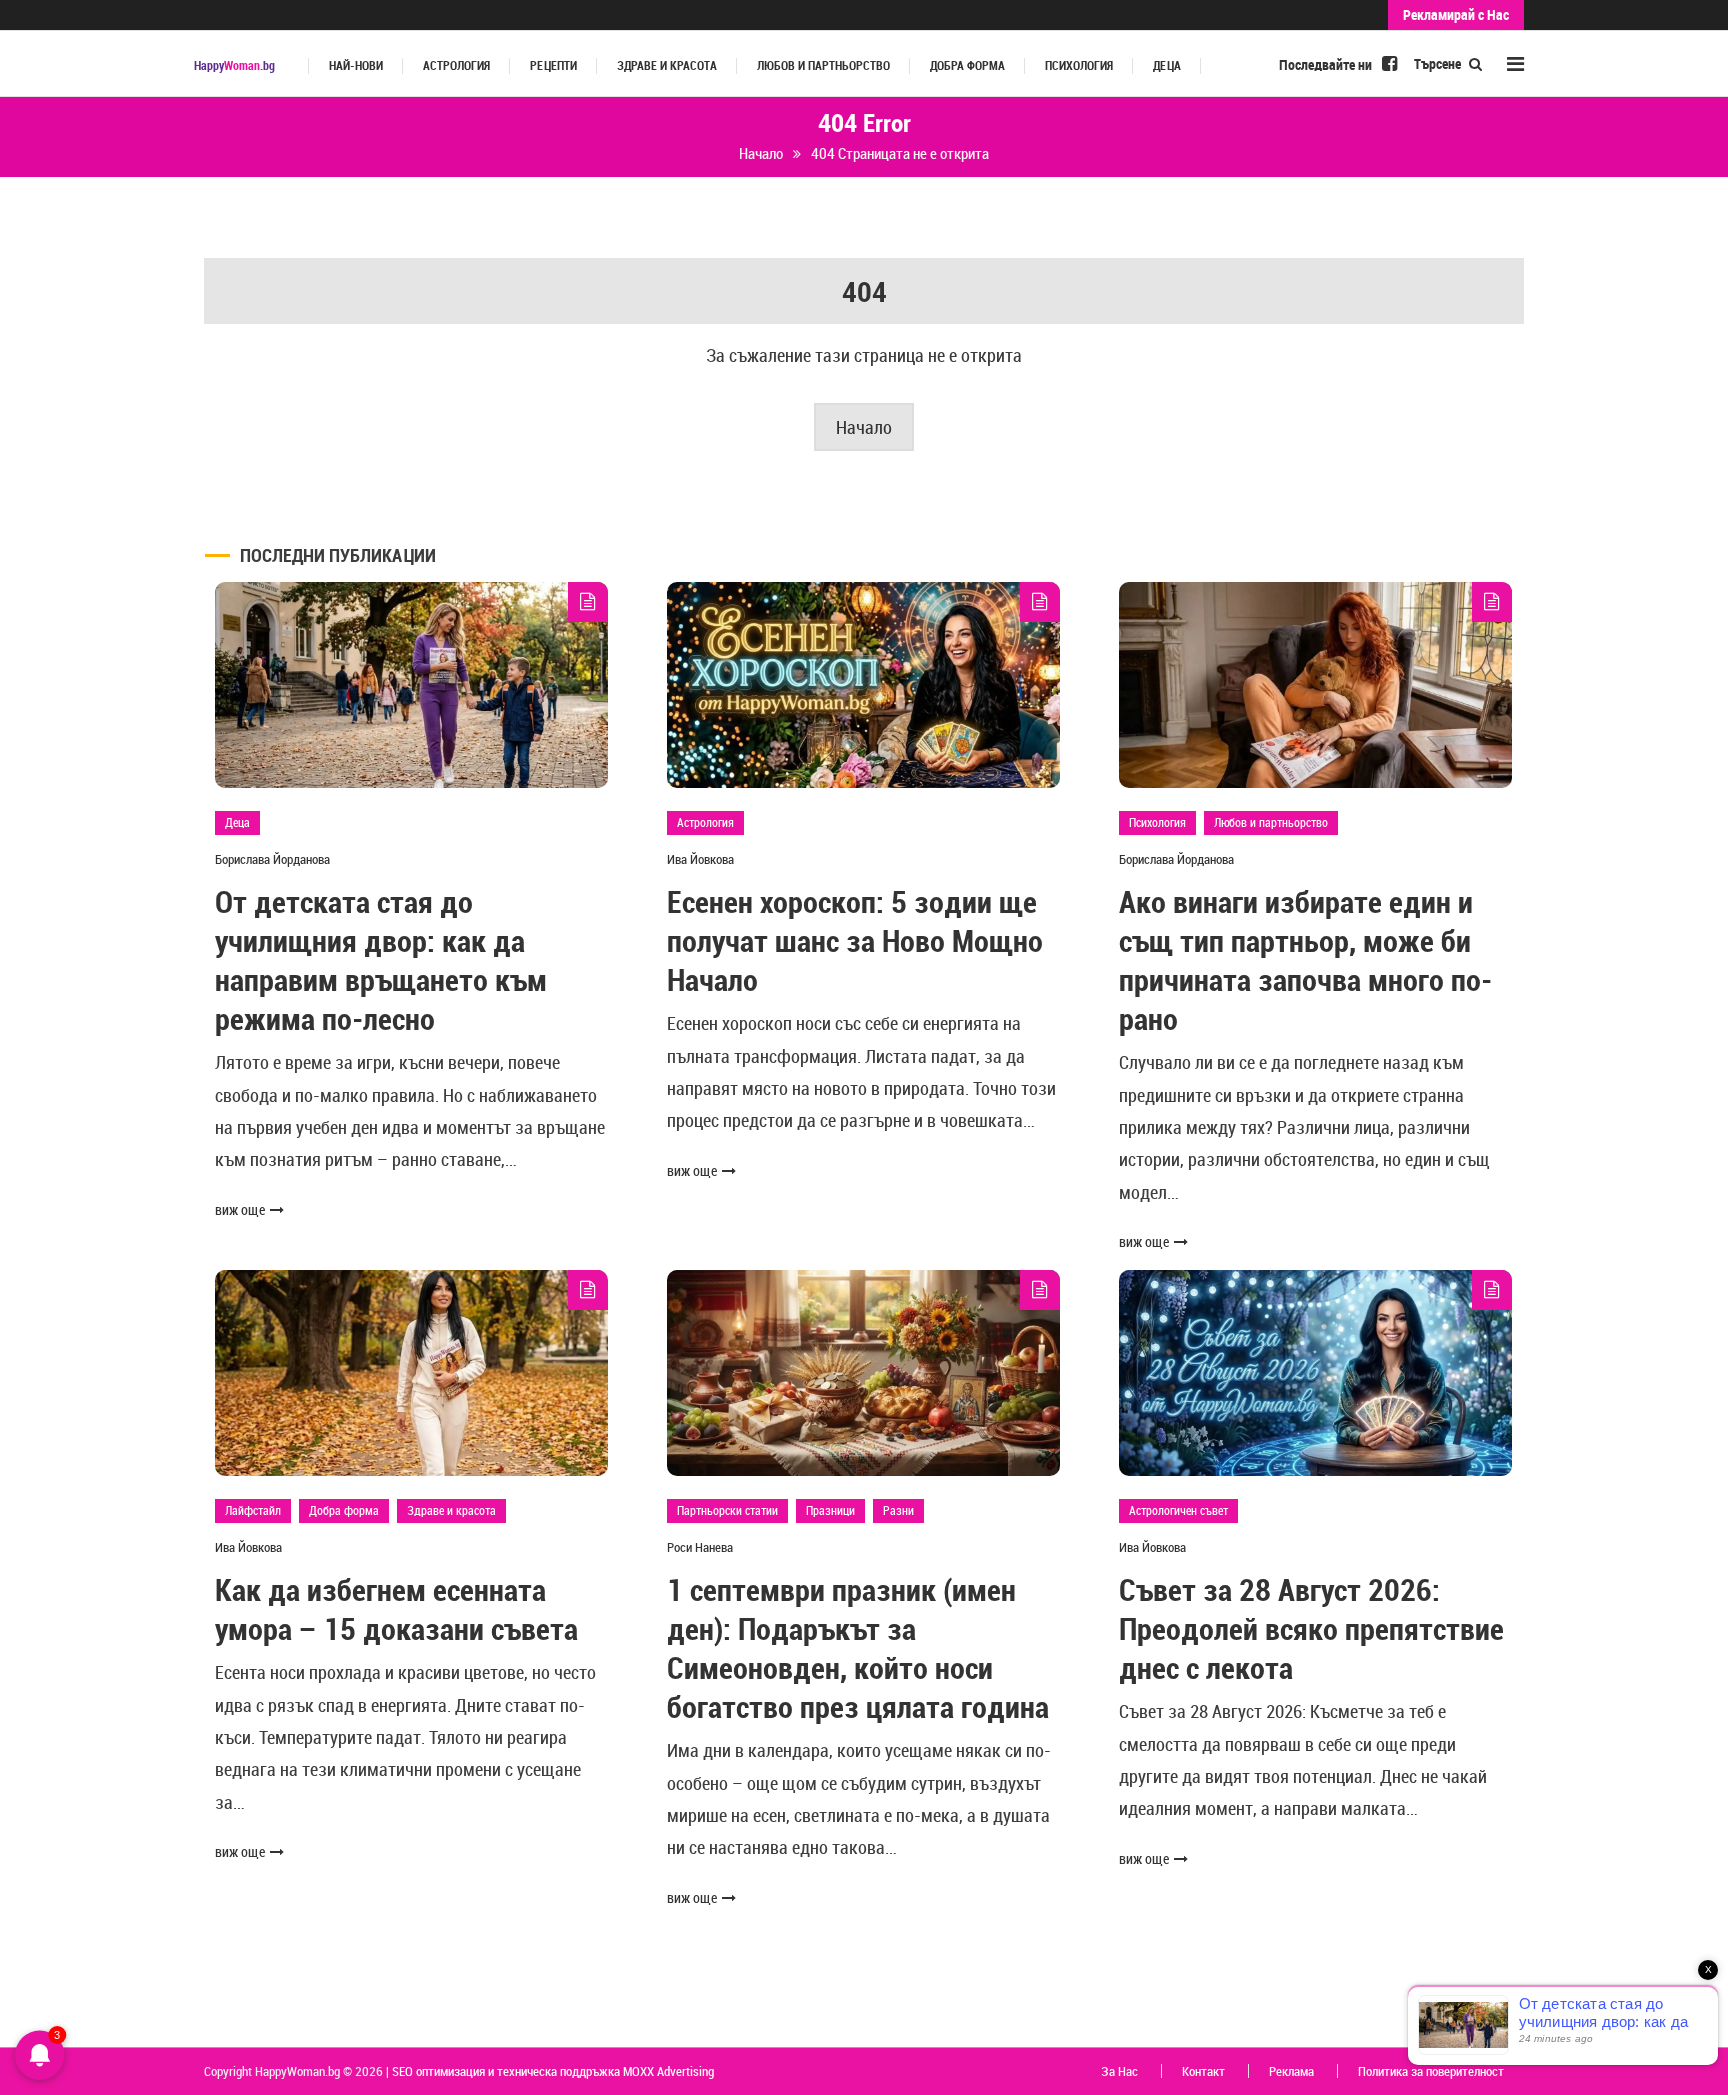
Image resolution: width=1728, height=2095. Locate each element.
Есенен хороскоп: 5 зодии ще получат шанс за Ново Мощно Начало (855, 940)
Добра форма (967, 65)
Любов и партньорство (823, 65)
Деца (1167, 65)
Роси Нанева (700, 1547)
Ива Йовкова (700, 859)
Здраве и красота (667, 65)
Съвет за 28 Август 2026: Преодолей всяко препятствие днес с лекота (1311, 1628)
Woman (234, 65)
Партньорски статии (727, 1510)
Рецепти (553, 65)
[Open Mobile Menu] (1515, 63)
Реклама (1291, 2071)
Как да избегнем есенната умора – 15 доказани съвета (396, 1609)
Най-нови (356, 65)
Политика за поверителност (1431, 2071)
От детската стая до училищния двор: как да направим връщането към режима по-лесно (381, 960)
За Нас (1119, 2071)
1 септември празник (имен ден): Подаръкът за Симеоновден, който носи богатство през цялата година (858, 1648)
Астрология (456, 65)
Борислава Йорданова (272, 859)
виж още (240, 1209)
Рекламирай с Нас (1456, 14)
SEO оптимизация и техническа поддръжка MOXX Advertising (553, 2071)
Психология (1079, 65)
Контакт (1203, 2071)
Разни (898, 1510)
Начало (864, 427)
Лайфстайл (253, 1510)
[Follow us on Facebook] (1389, 63)
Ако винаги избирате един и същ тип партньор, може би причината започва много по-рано (1305, 960)
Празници (830, 1510)
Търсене (1439, 63)
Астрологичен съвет (1178, 1510)
